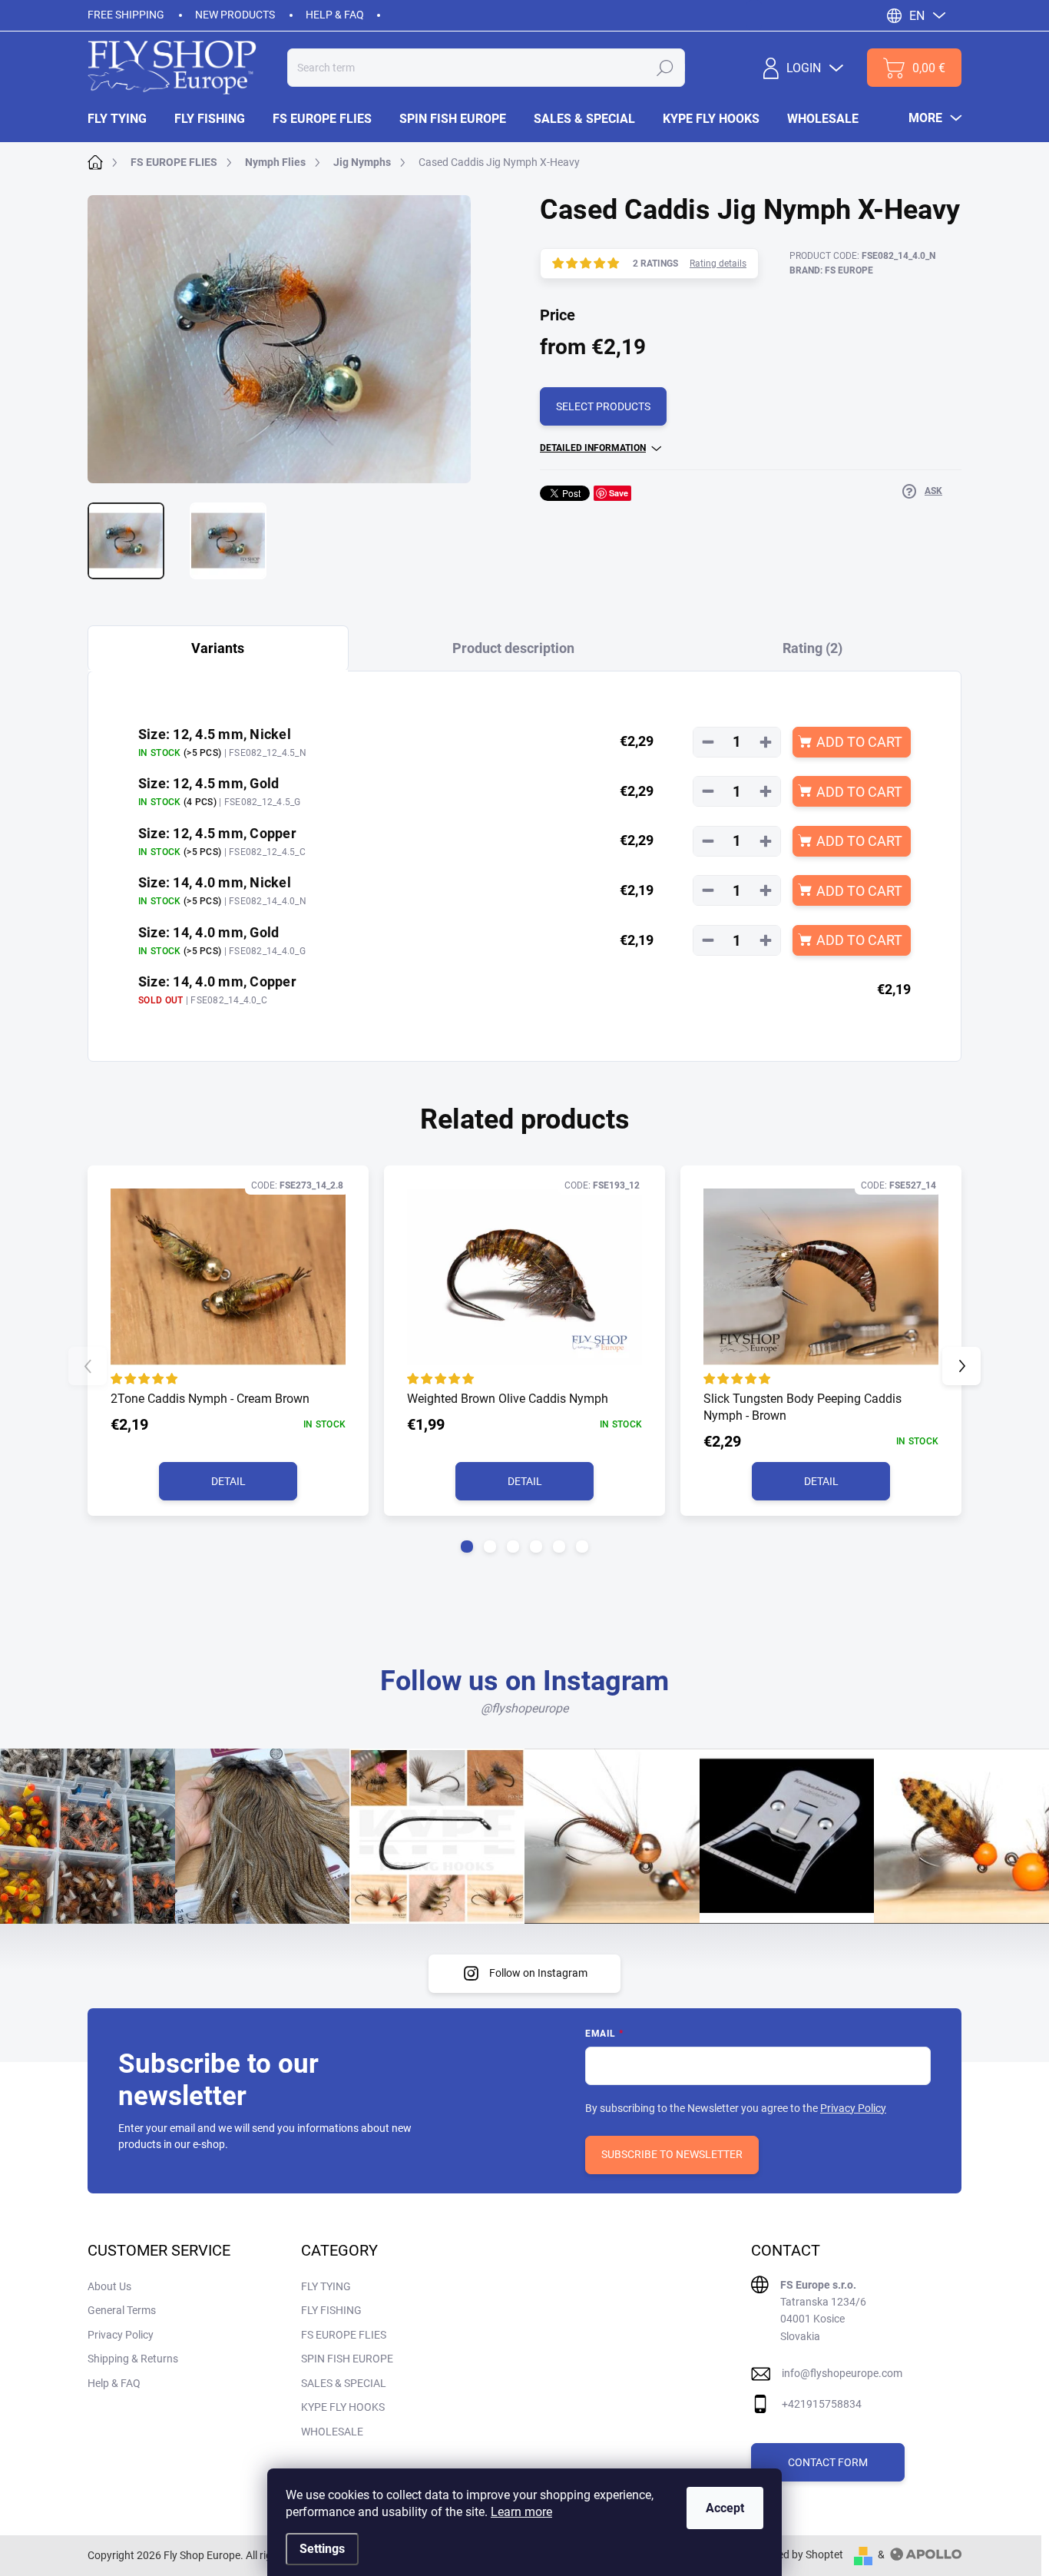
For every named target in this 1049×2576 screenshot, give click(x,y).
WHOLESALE (332, 2432)
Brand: (831, 270)
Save (619, 493)
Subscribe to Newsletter (672, 2154)
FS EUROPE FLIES (344, 2335)
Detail (228, 1481)
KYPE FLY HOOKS (343, 2407)
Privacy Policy (853, 2108)
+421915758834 (822, 2404)
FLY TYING (326, 2286)
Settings (322, 2549)
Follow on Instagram (538, 1973)
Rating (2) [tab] (812, 648)
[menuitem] (124, 119)
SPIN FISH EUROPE (347, 2359)
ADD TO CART (859, 742)
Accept (725, 2508)
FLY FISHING (331, 2310)
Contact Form (828, 2462)
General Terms (122, 2310)
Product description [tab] (513, 648)
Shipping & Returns (133, 2359)
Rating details (718, 264)
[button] (467, 1547)
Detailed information (593, 448)
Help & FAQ (335, 15)
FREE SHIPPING (126, 15)
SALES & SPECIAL (344, 2383)
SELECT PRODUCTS (603, 406)
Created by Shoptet (798, 2554)
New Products (235, 15)
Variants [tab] (218, 648)
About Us (109, 2286)
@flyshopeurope (524, 1708)
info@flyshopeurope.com (842, 2373)
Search (665, 68)
